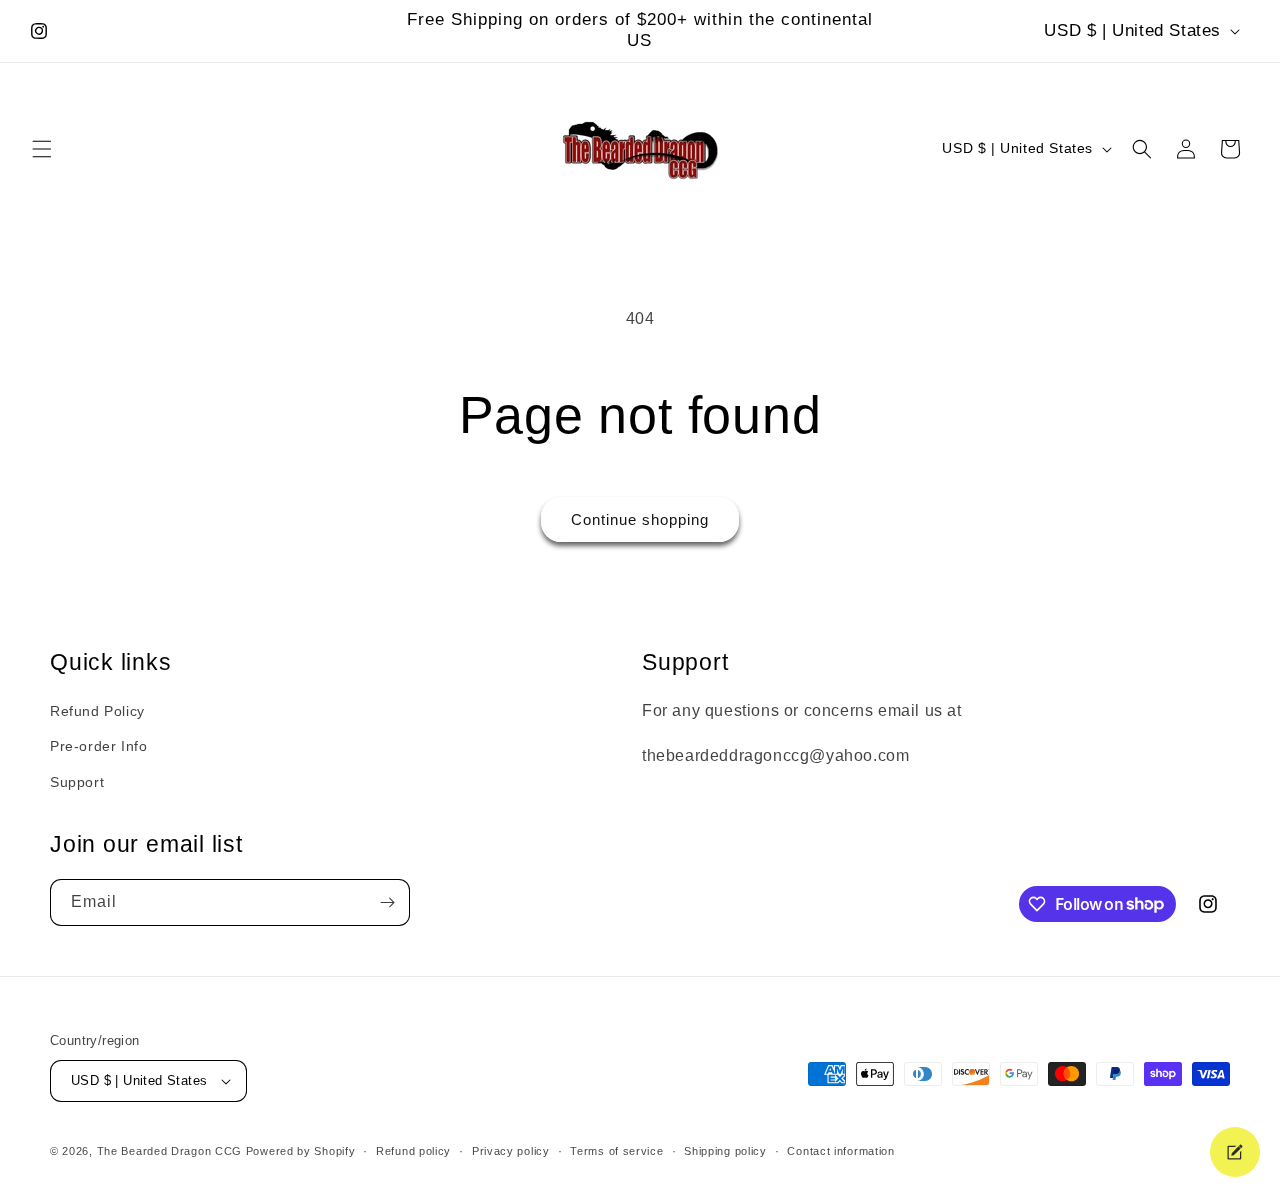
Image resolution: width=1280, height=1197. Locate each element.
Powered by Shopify (301, 1151)
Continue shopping (640, 519)
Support (77, 782)
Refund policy (413, 1151)
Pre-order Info (98, 746)
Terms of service (616, 1151)
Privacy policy (511, 1151)
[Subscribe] (387, 902)
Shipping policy (725, 1151)
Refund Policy (97, 711)
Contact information (840, 1151)
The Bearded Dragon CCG (169, 1151)
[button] (42, 149)
